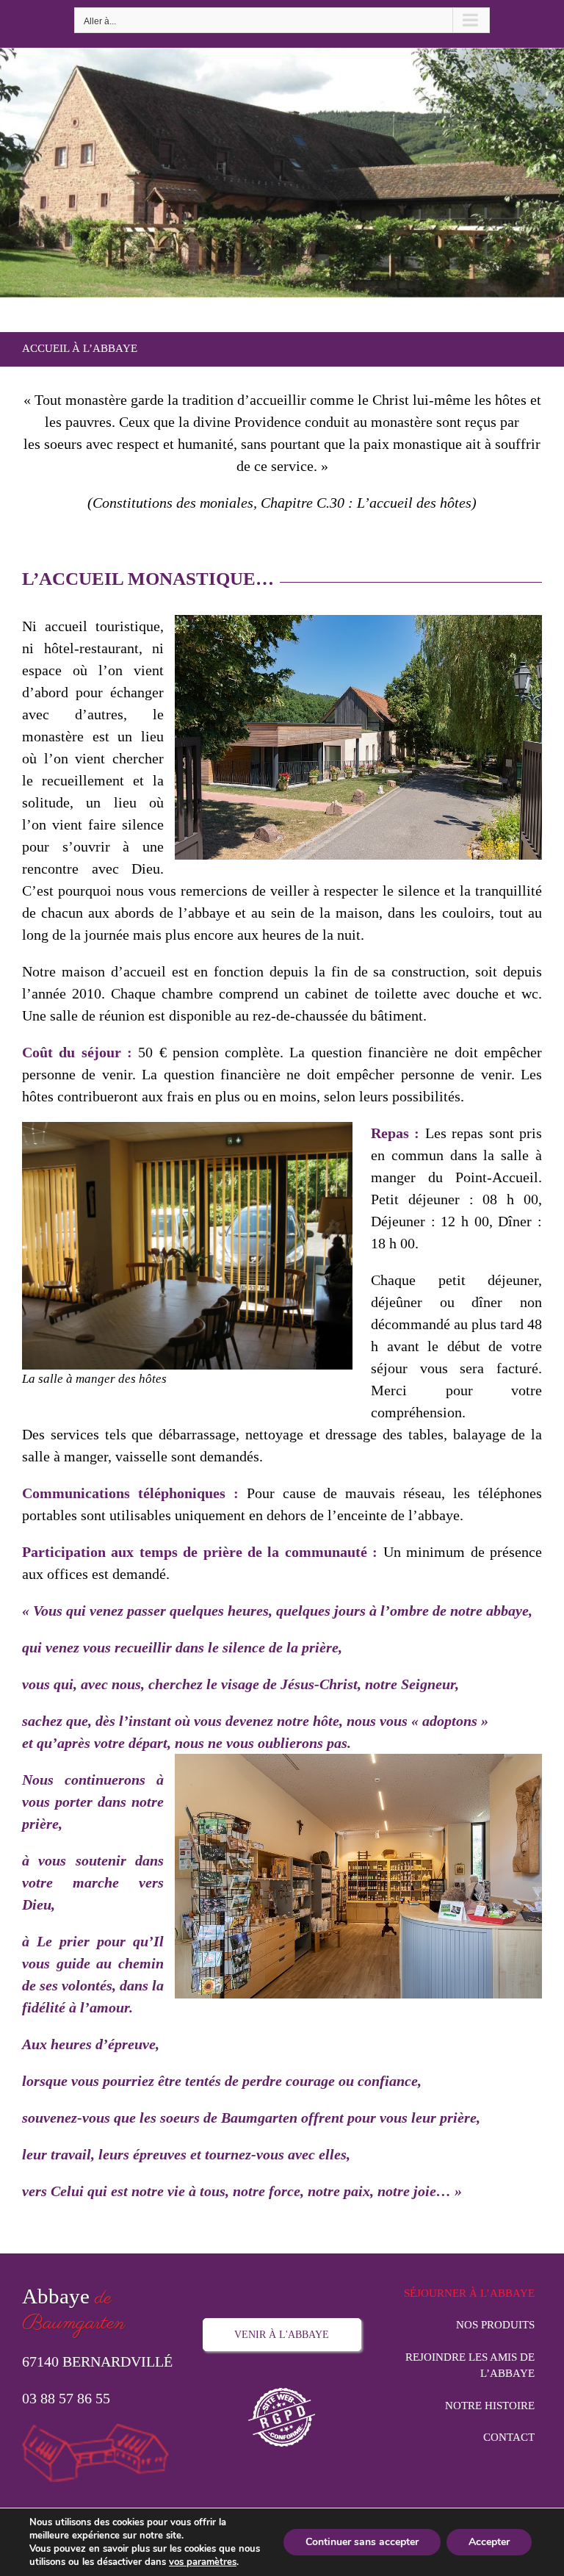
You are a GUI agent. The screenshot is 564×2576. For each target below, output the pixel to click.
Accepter (489, 2542)
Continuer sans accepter (362, 2542)
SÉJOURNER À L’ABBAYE (469, 2293)
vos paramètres (203, 2562)
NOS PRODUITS (495, 2325)
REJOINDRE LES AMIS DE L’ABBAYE (470, 2365)
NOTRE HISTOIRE (490, 2406)
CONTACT (509, 2437)
